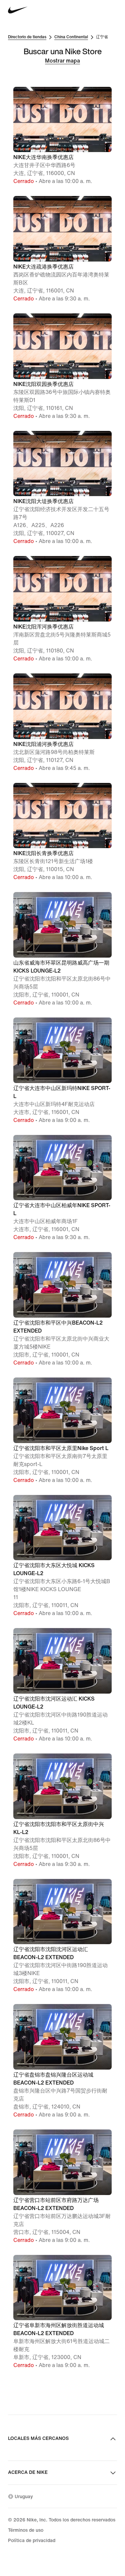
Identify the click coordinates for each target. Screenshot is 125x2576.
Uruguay (24, 2497)
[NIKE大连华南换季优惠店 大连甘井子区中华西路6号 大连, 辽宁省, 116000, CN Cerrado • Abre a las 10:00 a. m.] (62, 86)
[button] (62, 136)
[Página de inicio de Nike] (18, 10)
